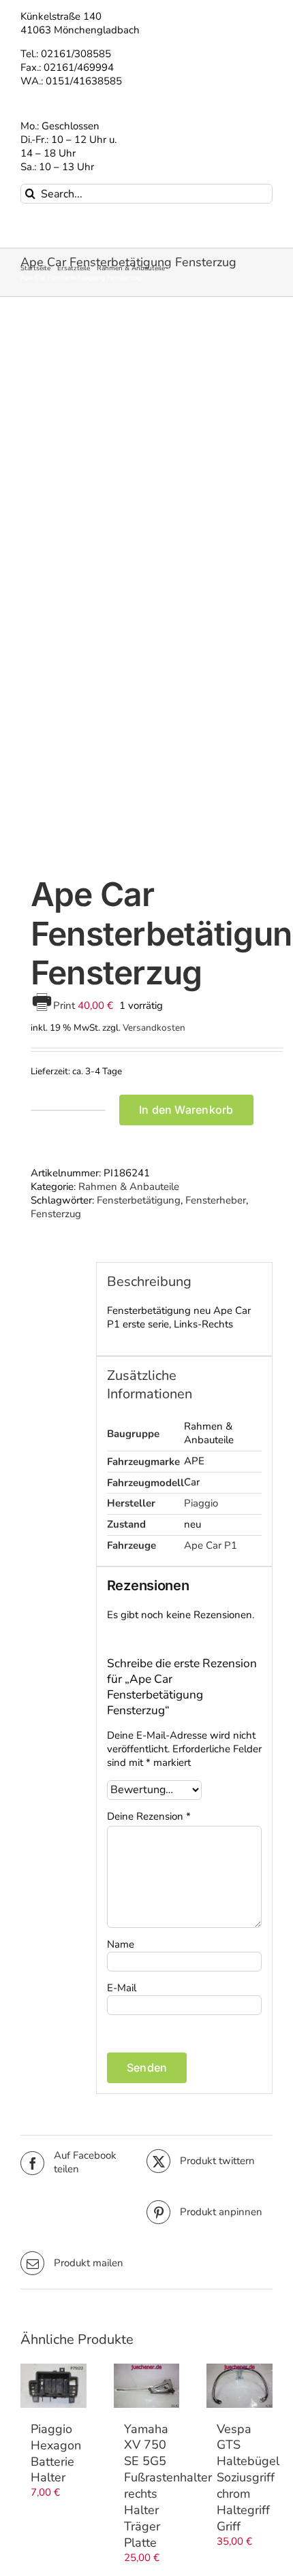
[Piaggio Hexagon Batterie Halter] (53, 2385)
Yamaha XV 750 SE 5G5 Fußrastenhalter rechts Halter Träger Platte (168, 2486)
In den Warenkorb (186, 1110)
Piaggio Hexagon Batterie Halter (56, 2453)
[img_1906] (146, 589)
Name (121, 1944)
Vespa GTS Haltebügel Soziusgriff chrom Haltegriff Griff (248, 2478)
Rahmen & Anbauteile (129, 1187)
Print (65, 1005)
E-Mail (122, 1988)
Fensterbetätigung (139, 1200)
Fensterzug (56, 1214)
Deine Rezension (149, 1817)
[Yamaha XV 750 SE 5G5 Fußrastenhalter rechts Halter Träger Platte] (147, 2385)
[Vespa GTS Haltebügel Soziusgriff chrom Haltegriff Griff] (240, 2385)
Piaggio (201, 1503)
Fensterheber (216, 1200)
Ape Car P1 (211, 1545)
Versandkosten (154, 1028)
